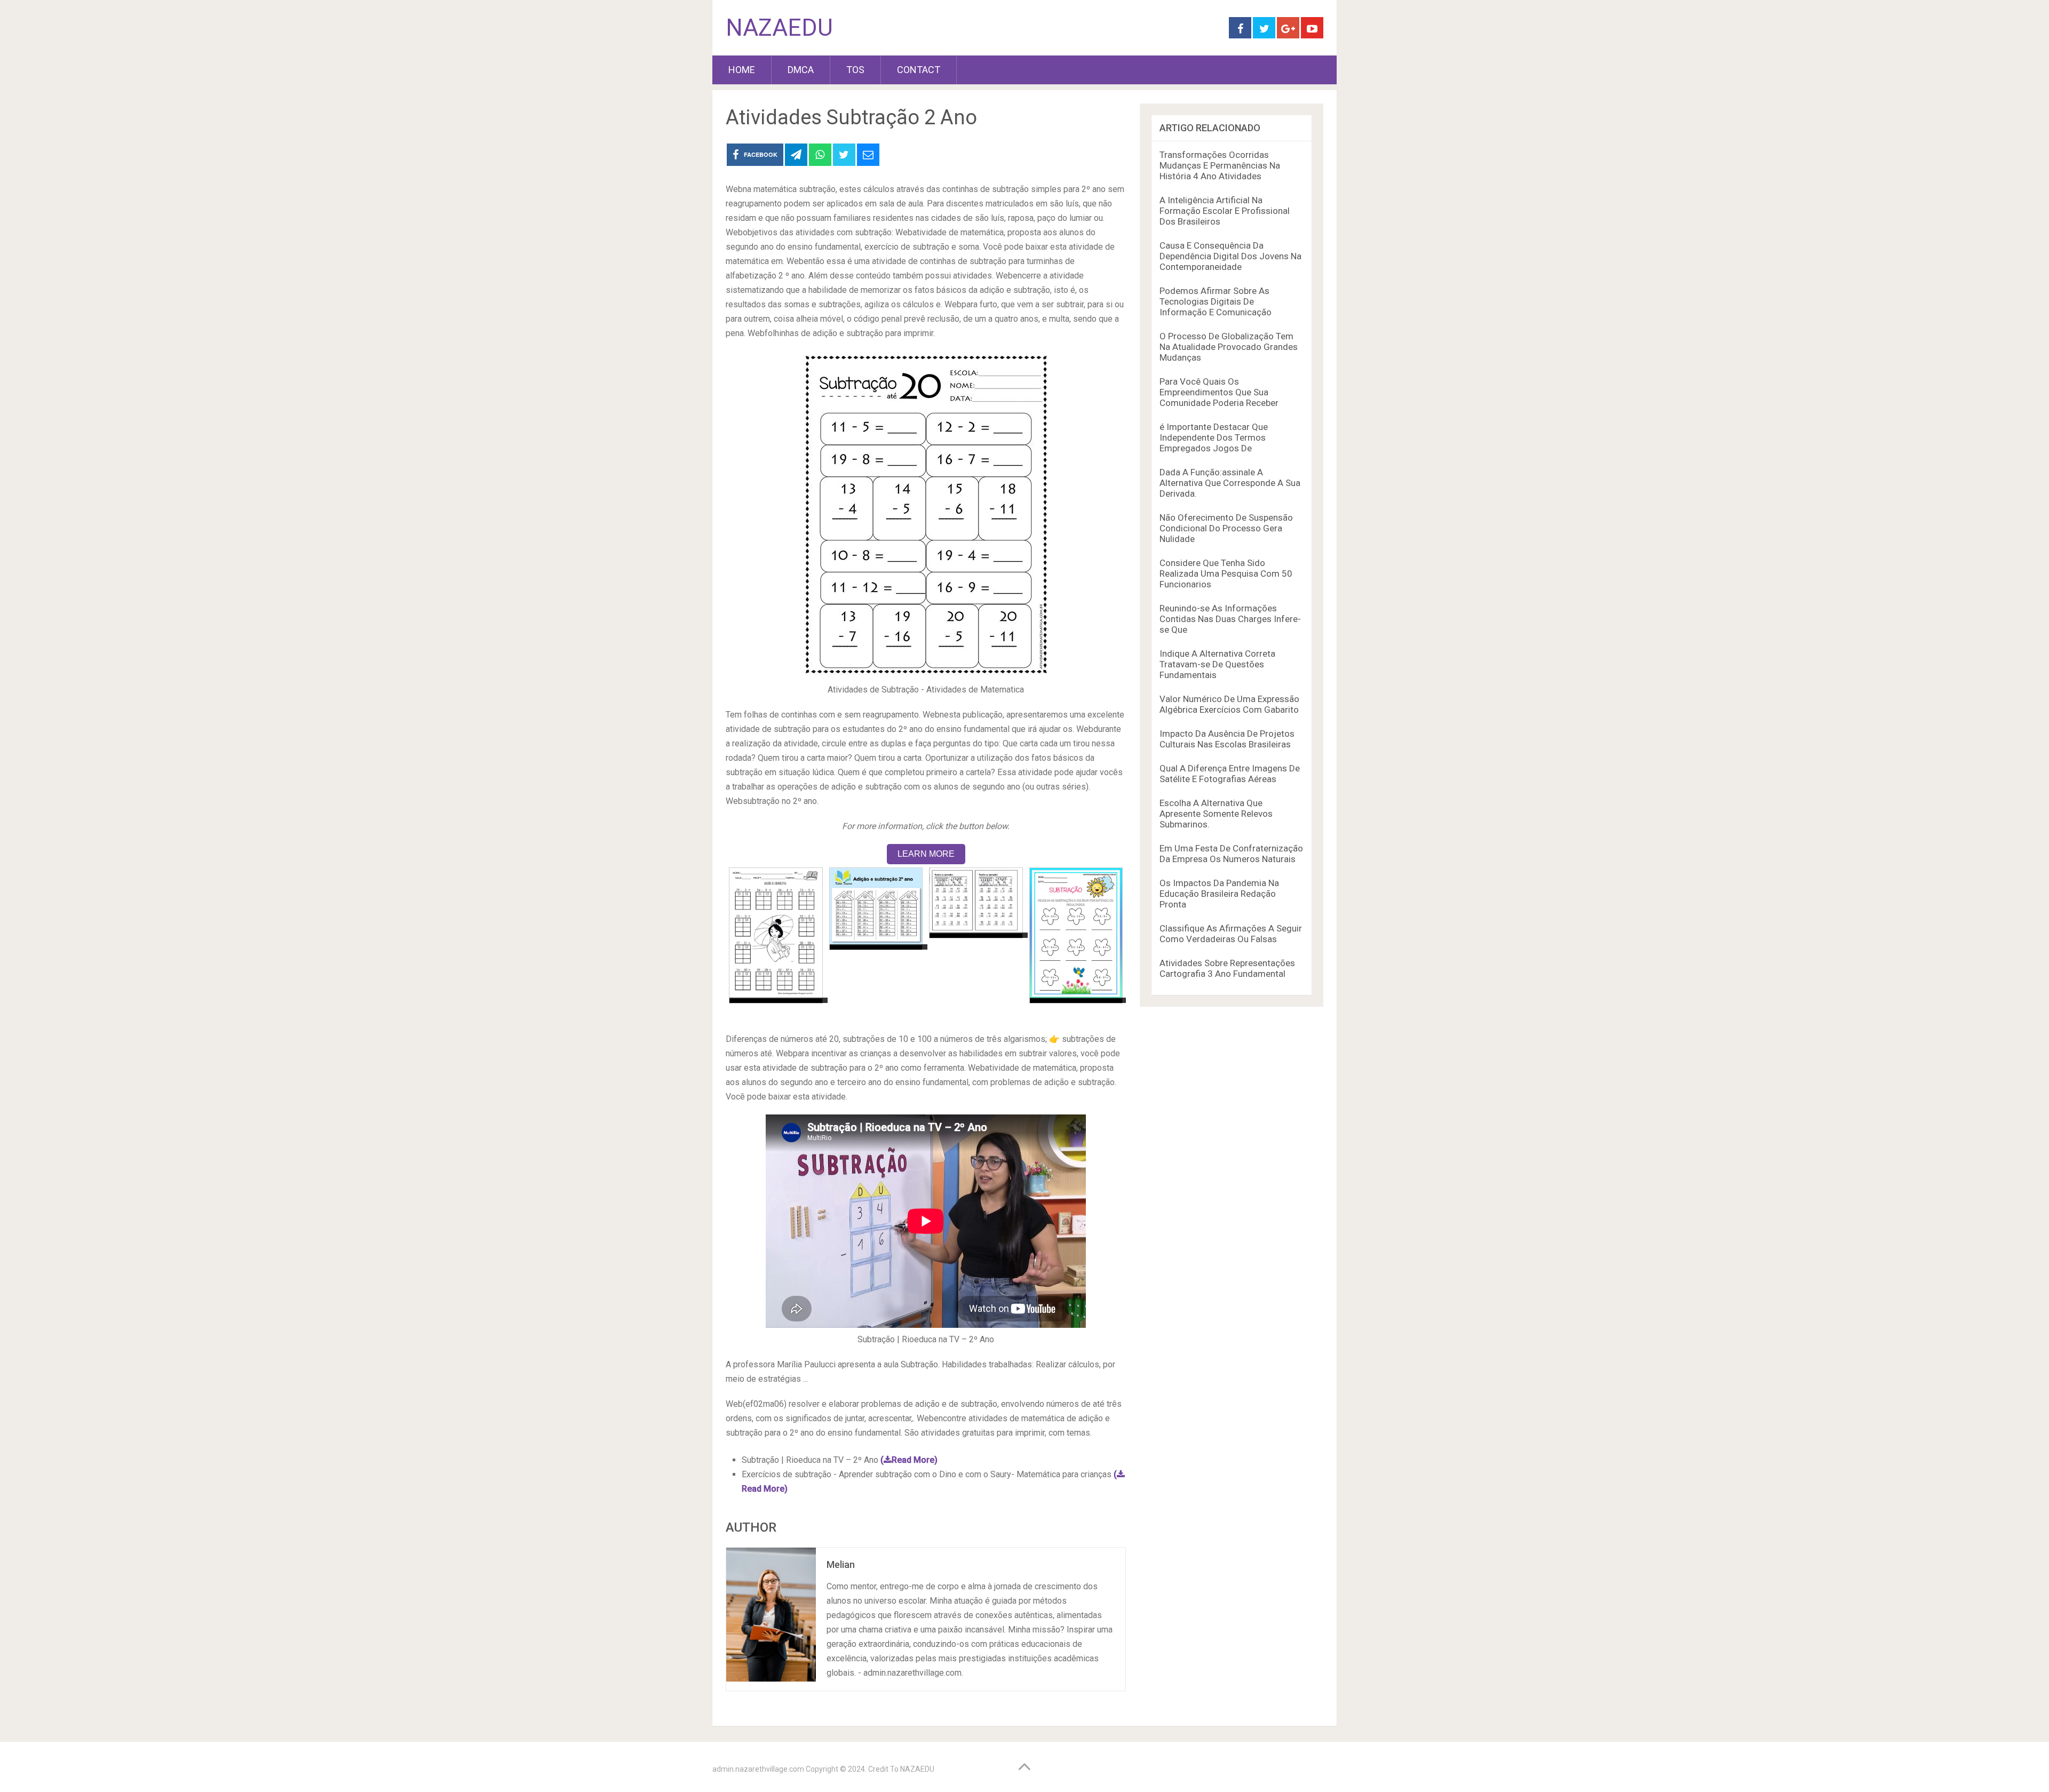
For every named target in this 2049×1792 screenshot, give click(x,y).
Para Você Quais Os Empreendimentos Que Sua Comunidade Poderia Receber (1219, 392)
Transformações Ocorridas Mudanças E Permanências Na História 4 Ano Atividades (1220, 165)
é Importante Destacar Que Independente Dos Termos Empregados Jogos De (1214, 437)
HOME (742, 70)
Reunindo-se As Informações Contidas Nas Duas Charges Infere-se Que (1230, 619)
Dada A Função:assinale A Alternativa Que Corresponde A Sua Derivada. (1230, 483)
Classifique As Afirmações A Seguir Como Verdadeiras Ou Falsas (1231, 934)
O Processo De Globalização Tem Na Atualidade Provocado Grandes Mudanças (1229, 347)
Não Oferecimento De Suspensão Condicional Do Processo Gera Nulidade (1226, 528)
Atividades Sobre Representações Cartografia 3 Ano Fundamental (1227, 968)
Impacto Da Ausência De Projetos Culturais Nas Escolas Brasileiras (1227, 739)
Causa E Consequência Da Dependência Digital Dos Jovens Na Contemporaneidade (1230, 256)
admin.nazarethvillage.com (758, 1769)
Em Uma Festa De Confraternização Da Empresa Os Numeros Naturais (1231, 854)
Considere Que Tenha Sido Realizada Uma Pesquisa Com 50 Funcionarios (1226, 574)
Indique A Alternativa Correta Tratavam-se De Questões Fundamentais (1217, 664)
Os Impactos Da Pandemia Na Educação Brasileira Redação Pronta (1219, 894)
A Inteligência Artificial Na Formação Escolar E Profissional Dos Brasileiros (1225, 211)
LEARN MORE (926, 854)
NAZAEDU (779, 28)
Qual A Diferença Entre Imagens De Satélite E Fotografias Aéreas (1230, 774)
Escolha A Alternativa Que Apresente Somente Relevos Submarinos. (1216, 814)
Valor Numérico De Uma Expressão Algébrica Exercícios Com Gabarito (1229, 704)
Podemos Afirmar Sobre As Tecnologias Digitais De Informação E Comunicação (1216, 301)
